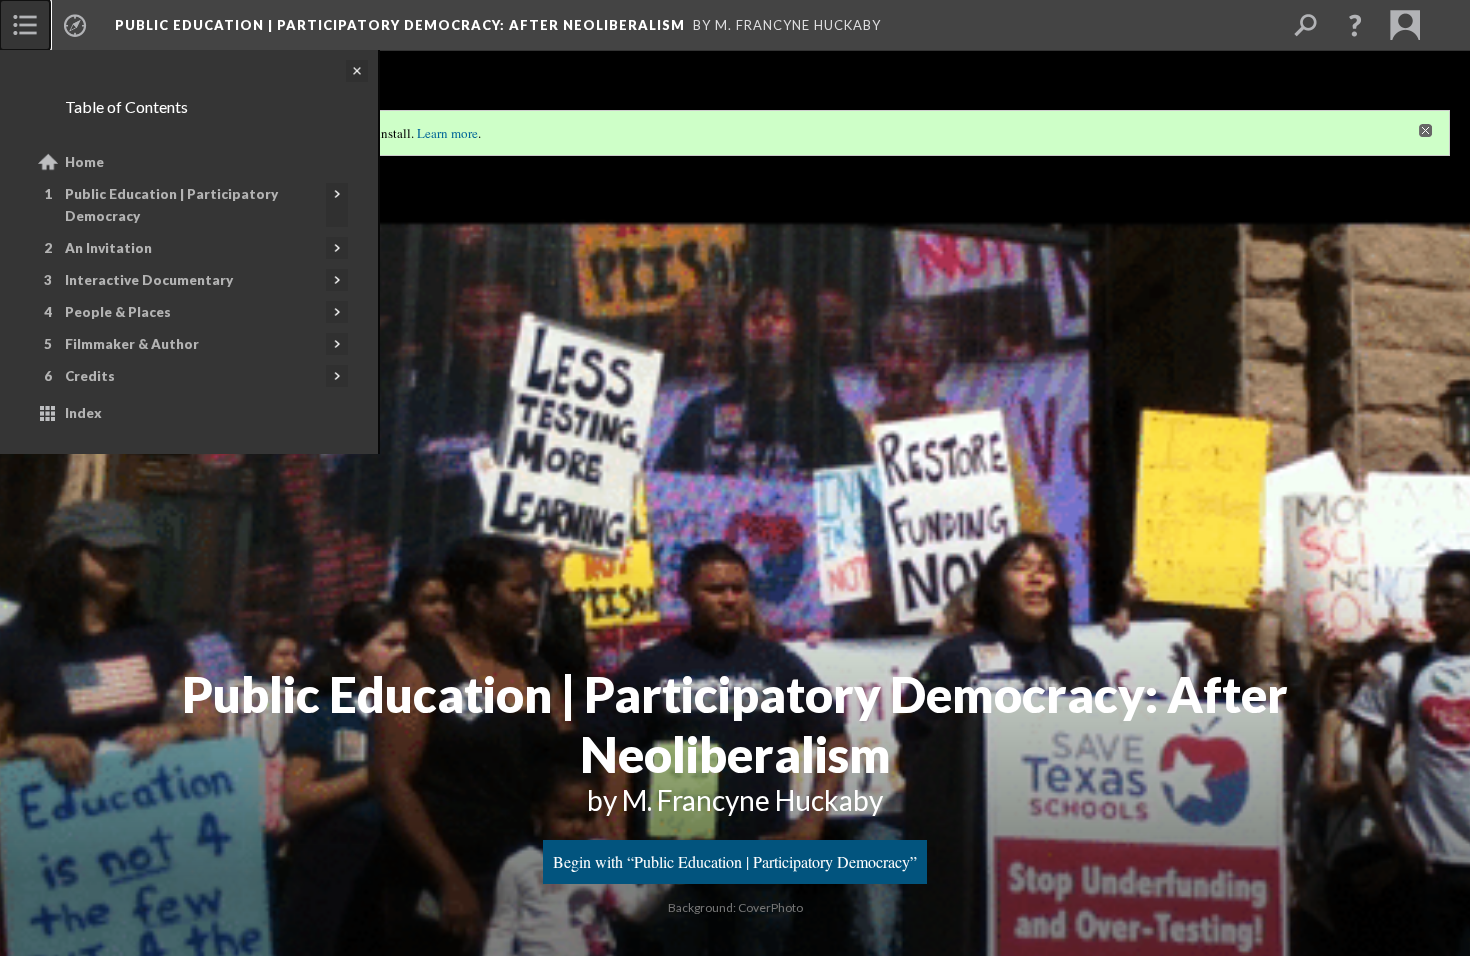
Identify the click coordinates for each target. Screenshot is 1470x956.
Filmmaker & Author (132, 344)
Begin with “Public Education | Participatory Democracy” (735, 861)
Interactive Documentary (149, 280)
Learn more (447, 133)
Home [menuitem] (84, 162)
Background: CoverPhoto (735, 907)
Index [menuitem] (83, 413)
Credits (90, 376)
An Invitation (108, 248)
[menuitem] (25, 25)
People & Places (118, 312)
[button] (1355, 25)
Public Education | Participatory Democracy (171, 205)
